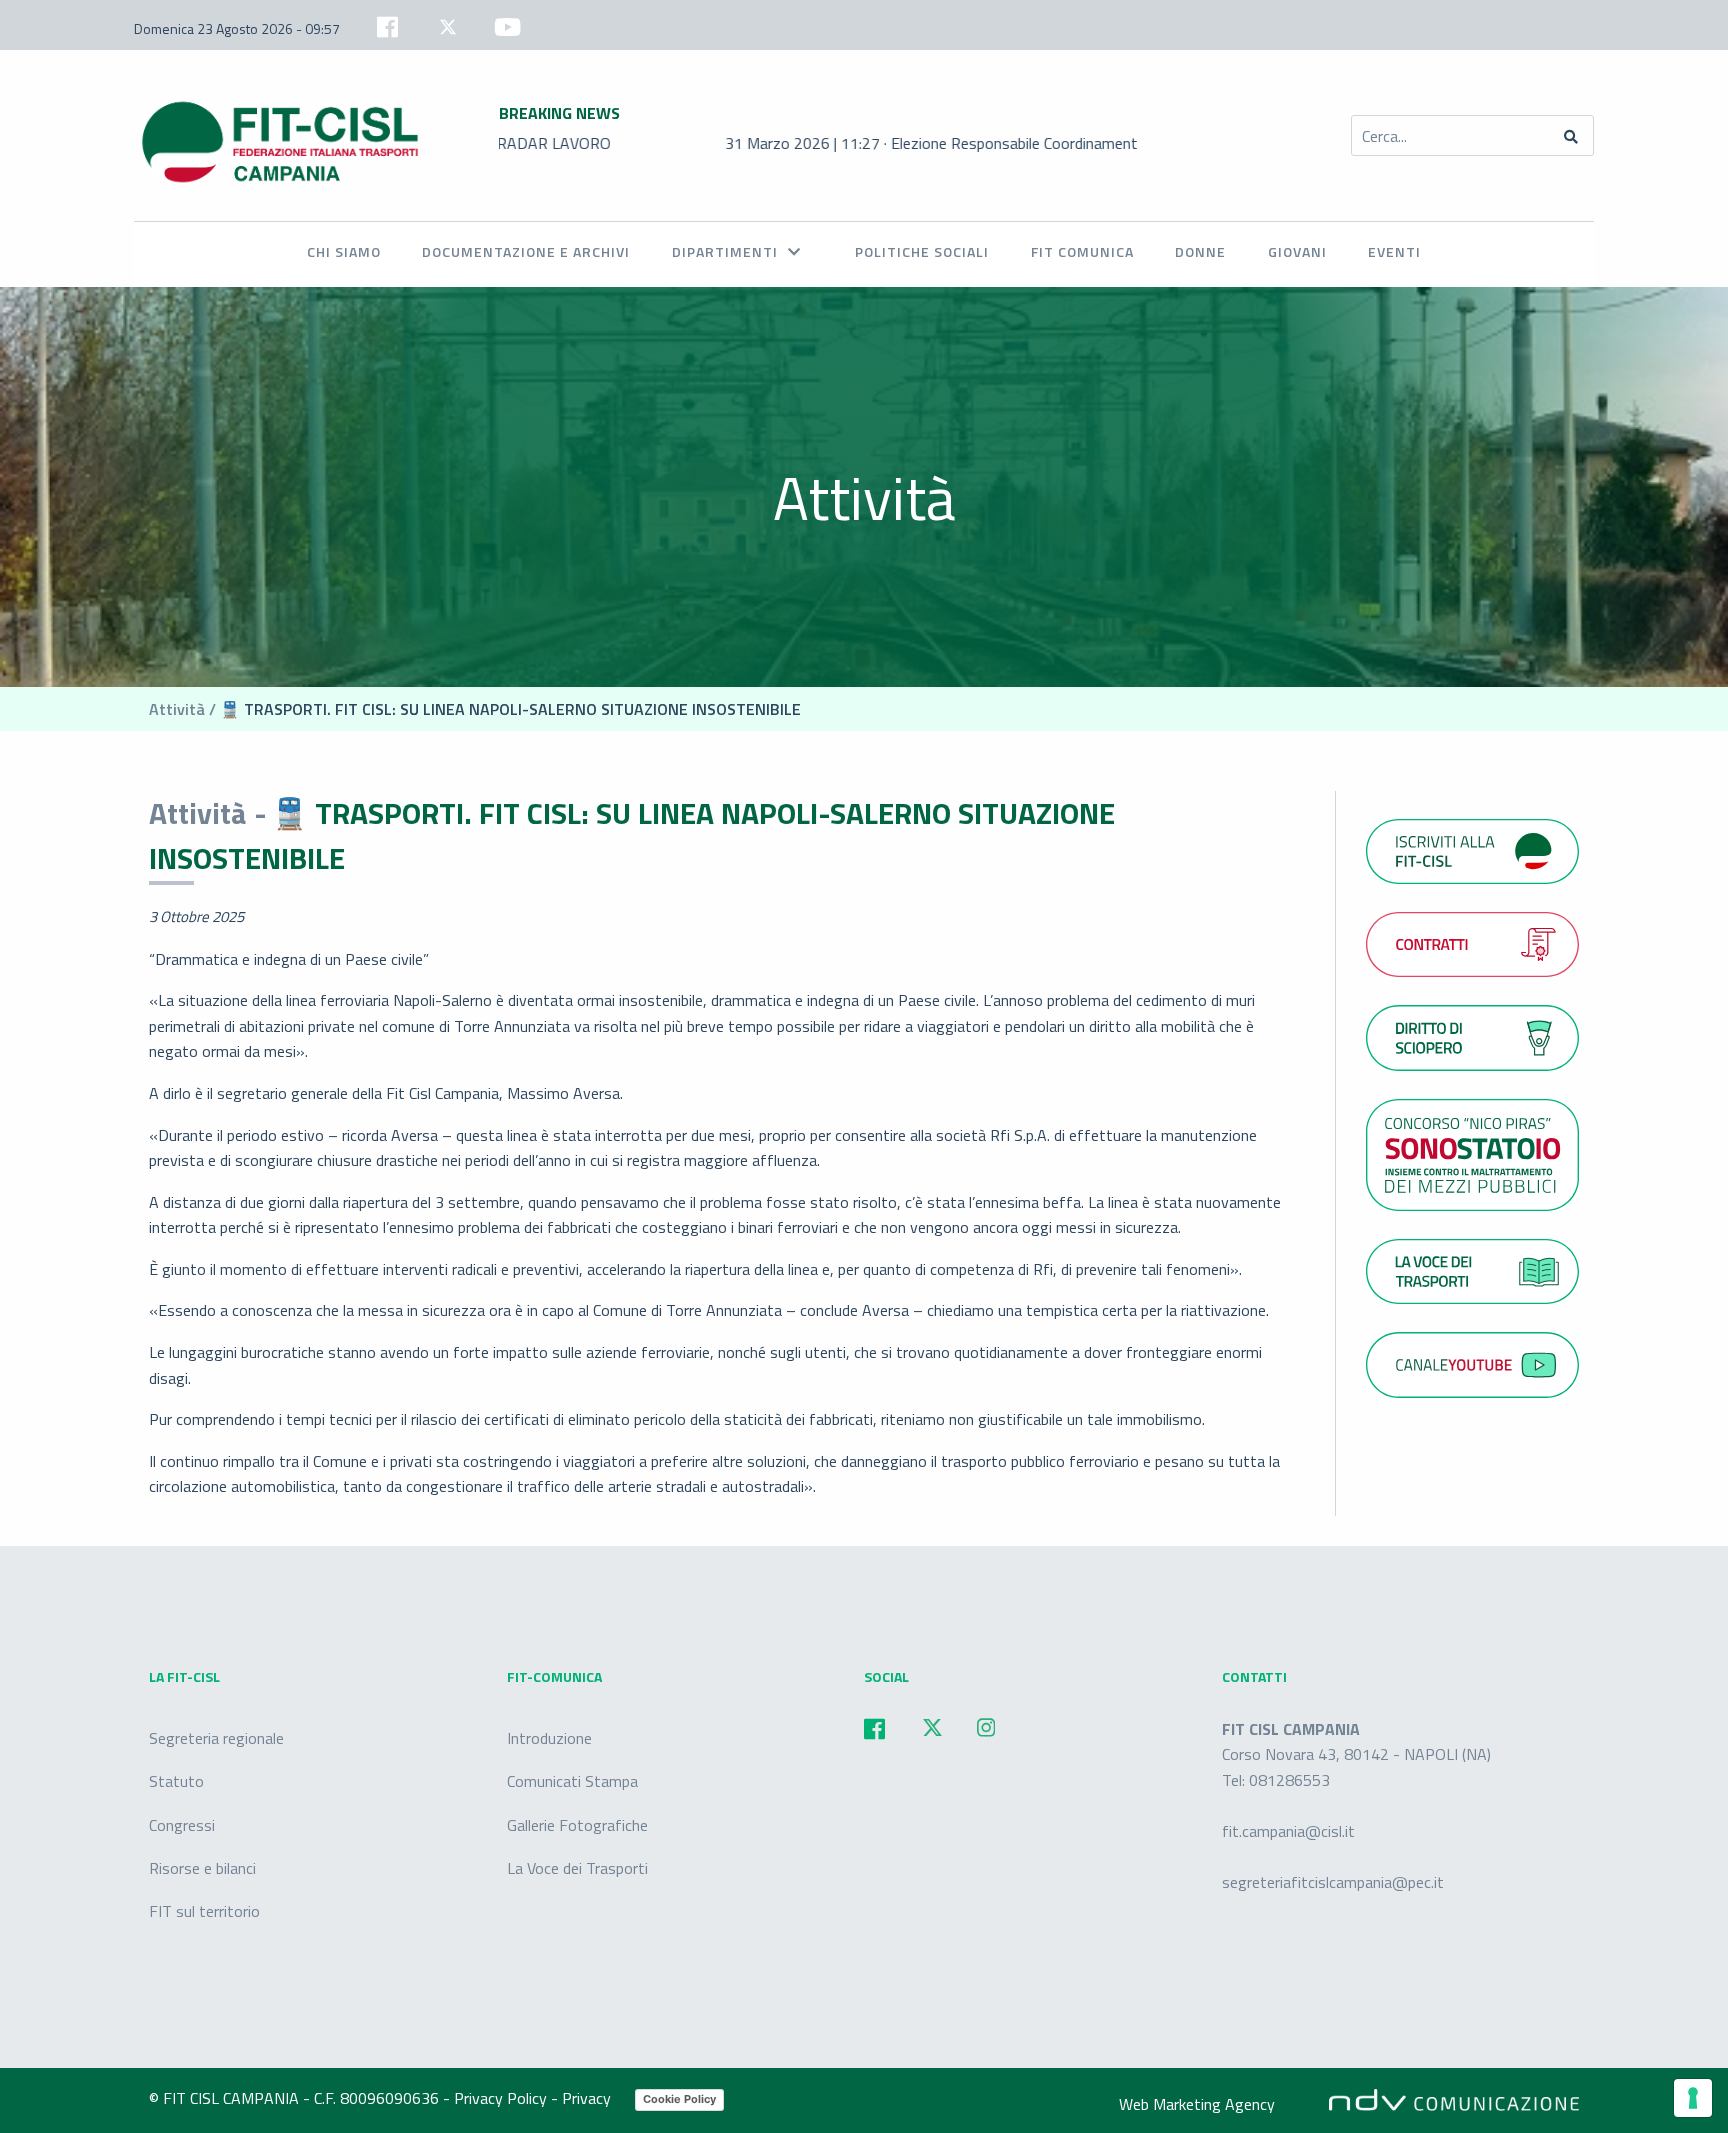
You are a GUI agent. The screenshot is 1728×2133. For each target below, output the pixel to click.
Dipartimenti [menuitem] (725, 251)
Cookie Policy (679, 2099)
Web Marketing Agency (1197, 2104)
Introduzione (549, 1738)
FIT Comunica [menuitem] (1082, 251)
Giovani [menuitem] (1297, 251)
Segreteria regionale (216, 1738)
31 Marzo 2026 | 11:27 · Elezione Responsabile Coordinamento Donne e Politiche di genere (952, 143)
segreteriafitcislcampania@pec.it (1333, 1882)
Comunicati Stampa (572, 1781)
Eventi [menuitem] (1394, 251)
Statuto (176, 1781)
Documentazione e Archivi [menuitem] (526, 251)
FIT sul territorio (204, 1910)
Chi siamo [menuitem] (344, 251)
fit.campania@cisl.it (1288, 1831)
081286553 (1289, 1780)
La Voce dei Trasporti (577, 1867)
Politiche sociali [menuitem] (922, 251)
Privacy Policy (502, 2098)
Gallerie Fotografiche (577, 1824)
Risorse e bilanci (202, 1867)
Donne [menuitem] (1200, 251)
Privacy (588, 2098)
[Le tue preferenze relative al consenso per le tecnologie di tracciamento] (1693, 2098)
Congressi (182, 1824)
